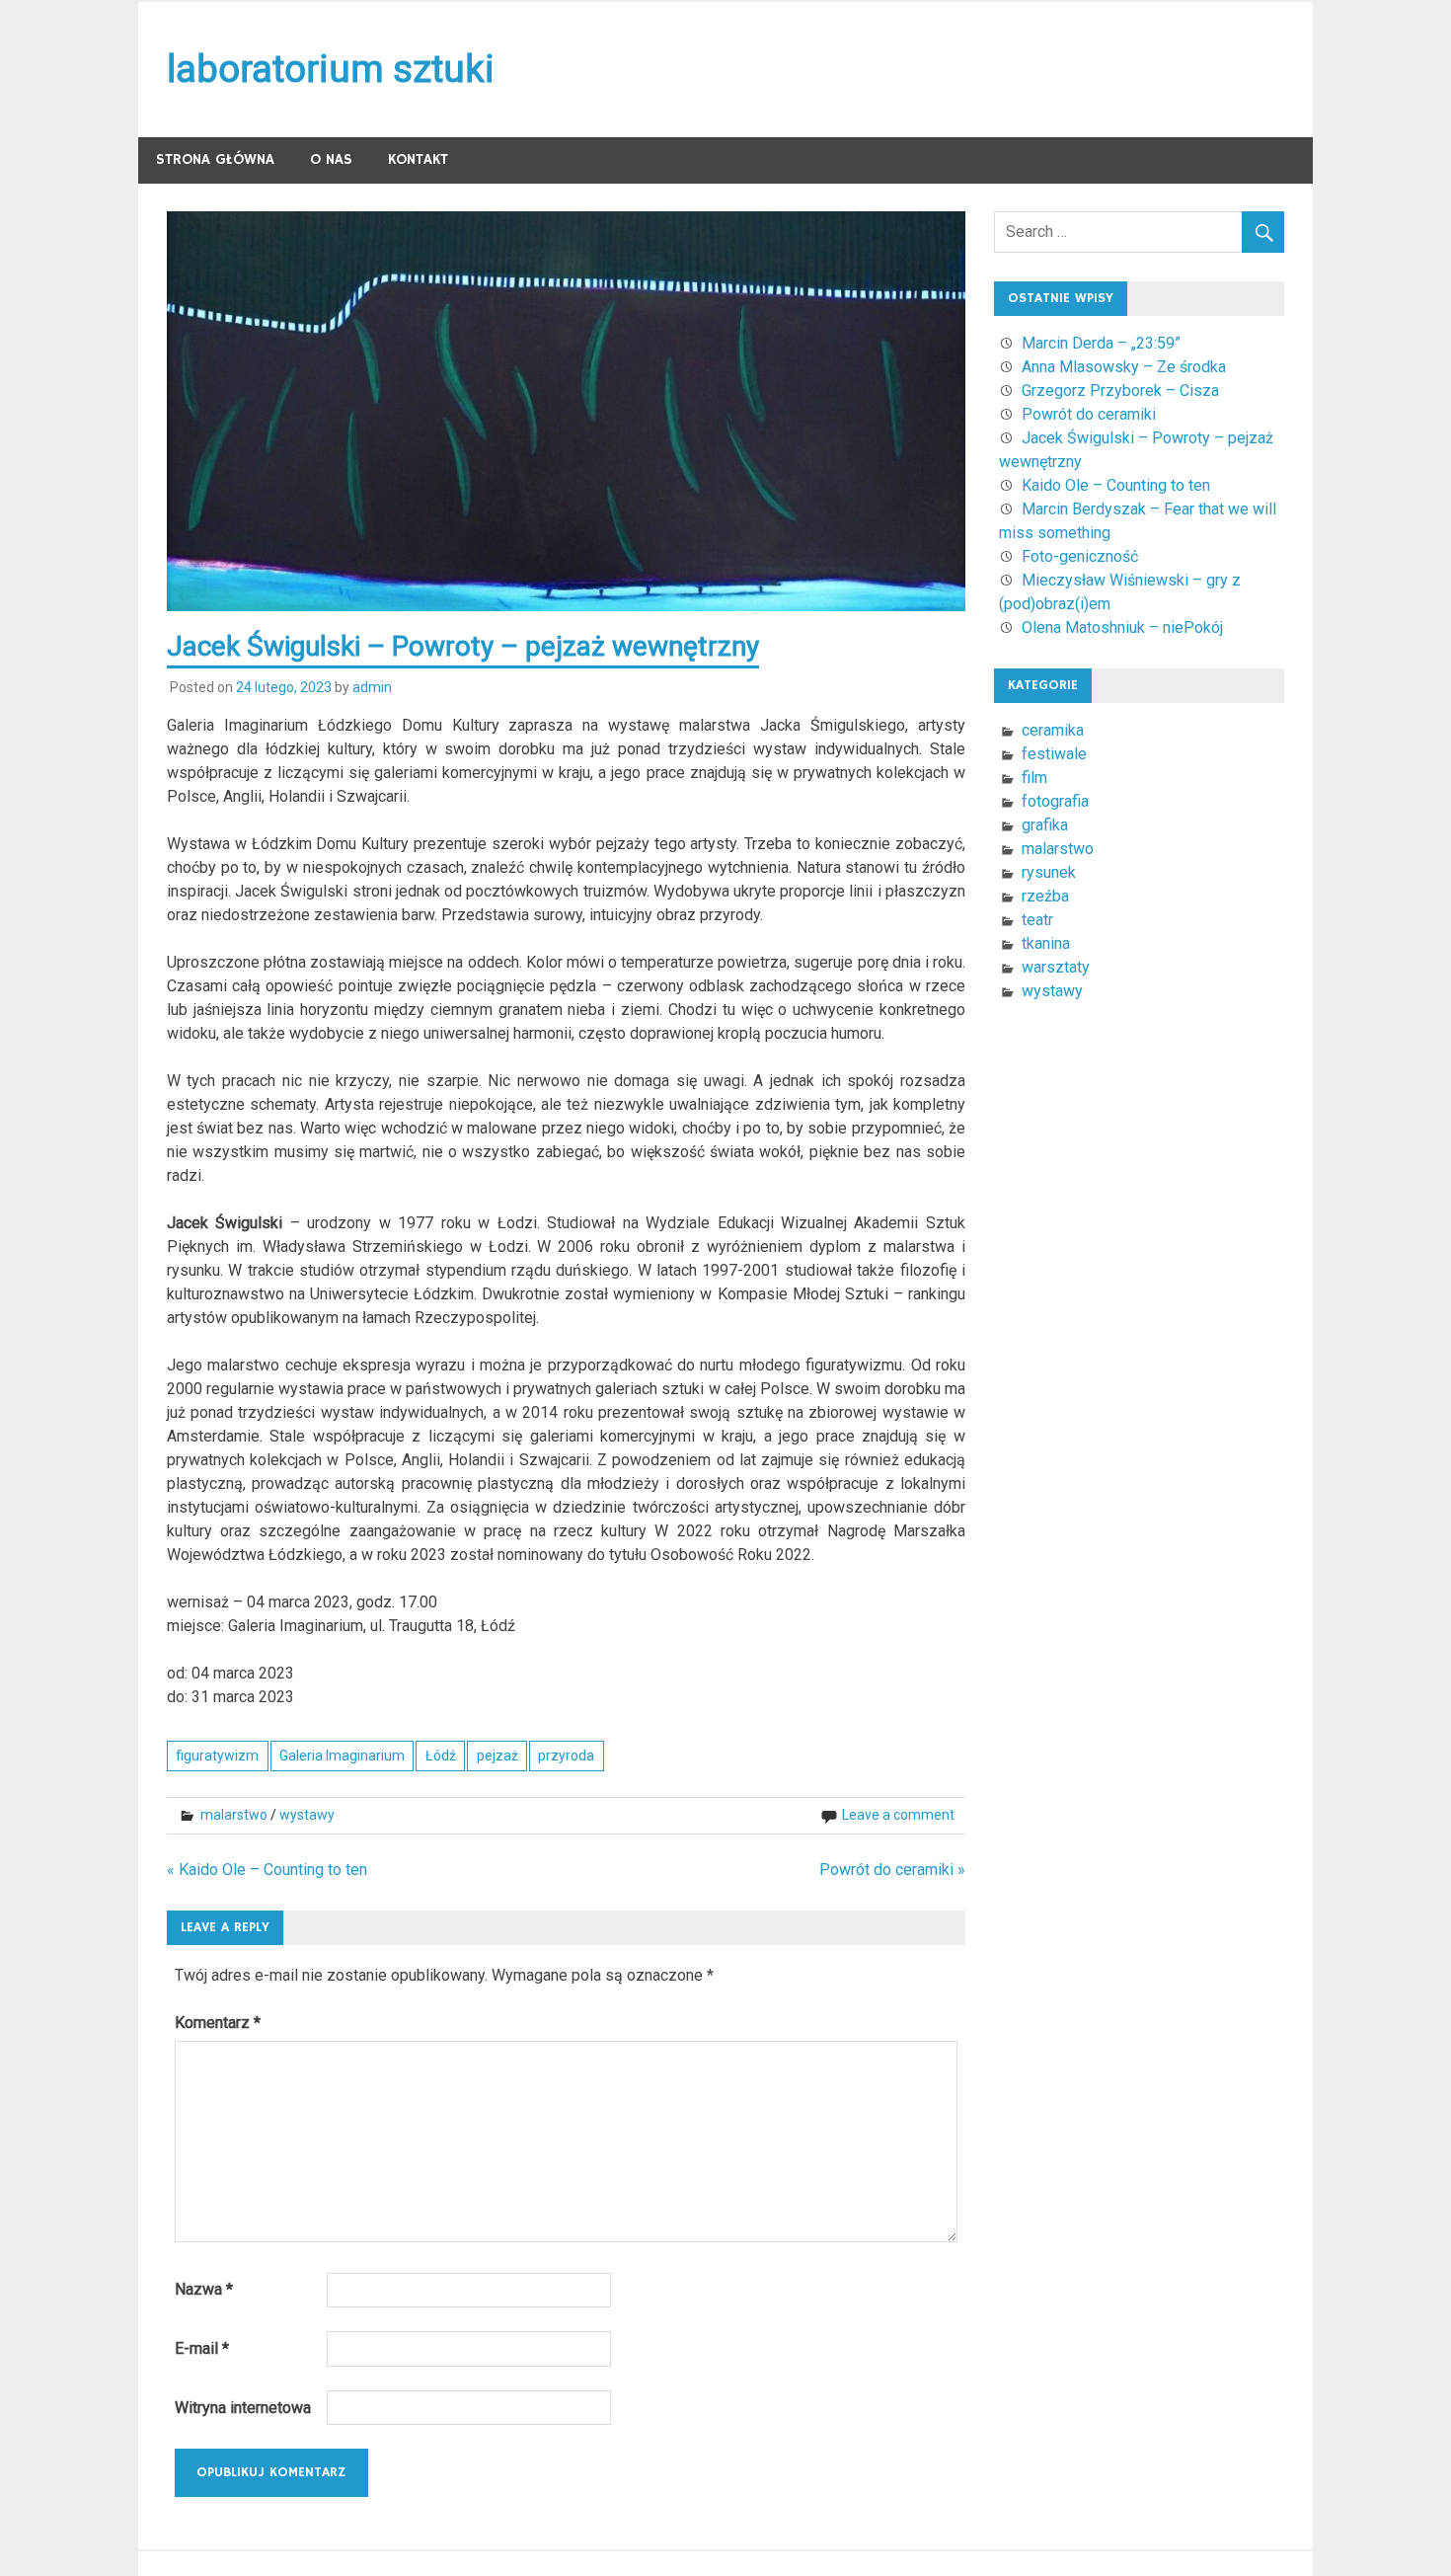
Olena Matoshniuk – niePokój (1122, 627)
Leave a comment (898, 1815)
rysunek (1049, 872)
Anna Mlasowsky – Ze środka (1124, 367)
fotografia (1055, 801)
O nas (331, 159)
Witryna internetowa (243, 2408)
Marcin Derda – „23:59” (1101, 343)
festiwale (1054, 754)
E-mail (202, 2348)
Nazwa (204, 2289)
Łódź (441, 1756)
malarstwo (234, 1815)
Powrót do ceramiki (1089, 414)
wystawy (307, 1815)
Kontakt (418, 159)
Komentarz (218, 2023)
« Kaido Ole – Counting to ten (267, 1870)
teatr (1037, 920)
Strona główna (215, 159)
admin (372, 687)
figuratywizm (217, 1756)
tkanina (1046, 943)
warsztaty (1056, 967)
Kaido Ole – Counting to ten (1116, 485)
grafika (1045, 825)
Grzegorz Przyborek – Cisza (1120, 390)
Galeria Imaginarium (342, 1756)
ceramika (1053, 730)
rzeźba (1045, 896)
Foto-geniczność (1080, 556)
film (1034, 778)
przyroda (566, 1756)
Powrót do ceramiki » (892, 1870)
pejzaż (497, 1756)
